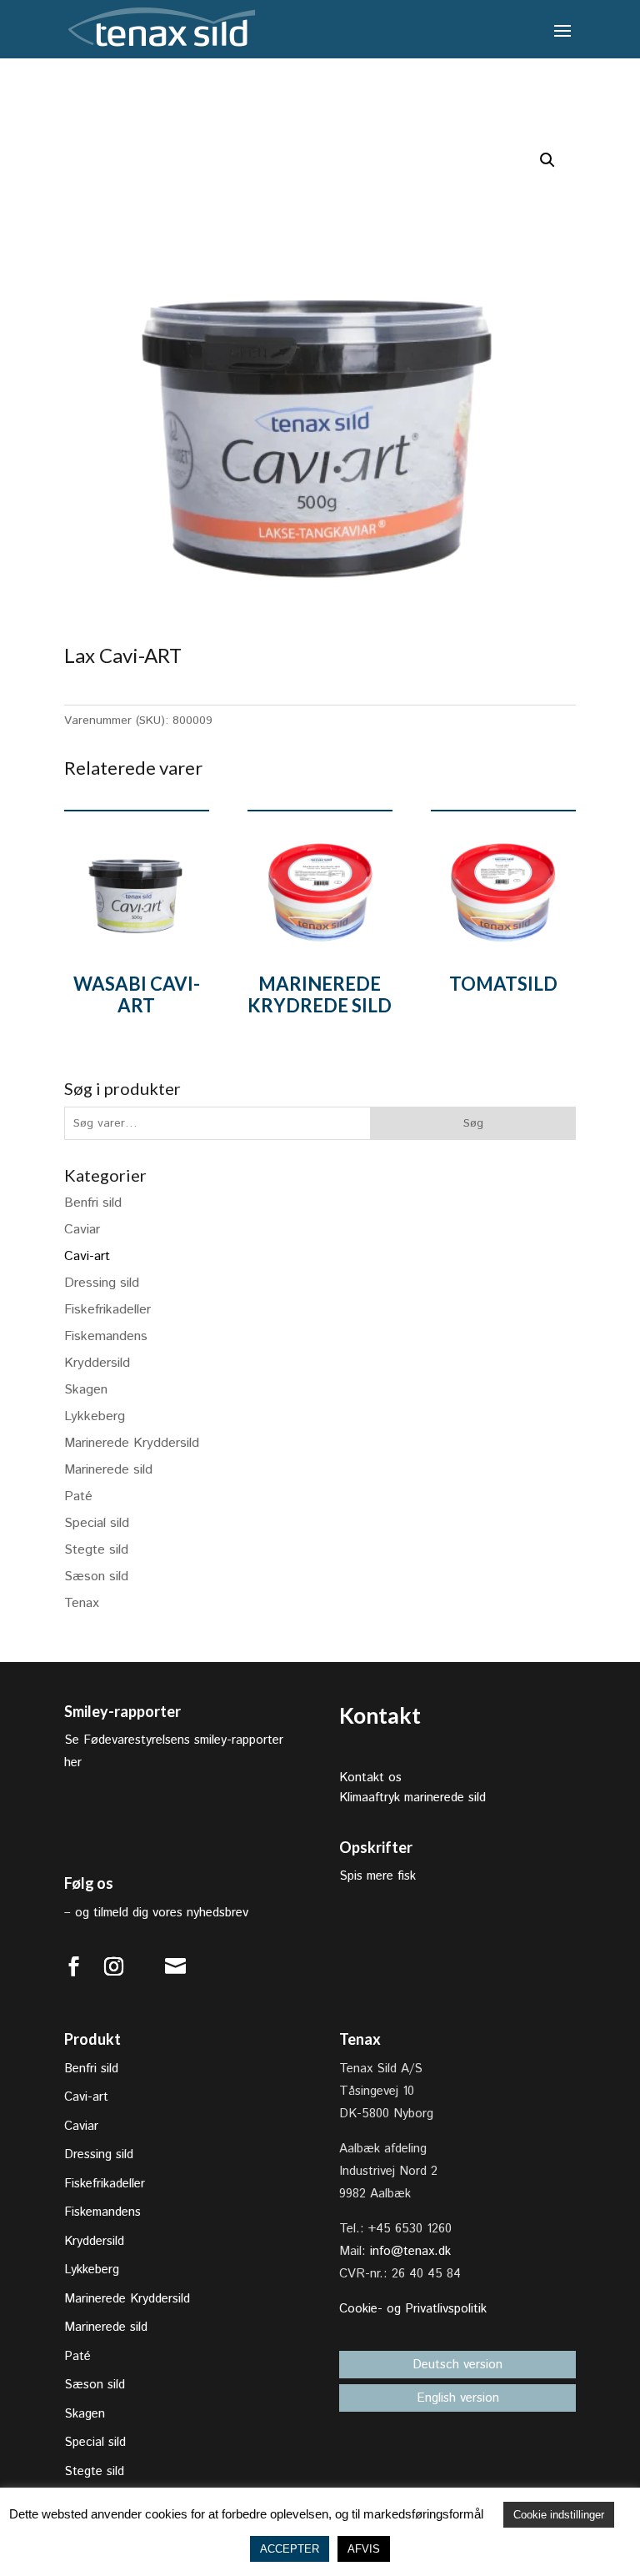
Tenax (82, 1603)
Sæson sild (96, 1577)
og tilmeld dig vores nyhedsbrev (162, 1913)
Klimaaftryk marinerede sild (412, 1798)
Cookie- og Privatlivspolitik (413, 2309)
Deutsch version (457, 2365)
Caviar (82, 1230)
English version (458, 2398)
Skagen (86, 1390)
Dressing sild (102, 1283)
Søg (473, 1123)
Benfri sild (93, 1203)
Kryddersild (97, 1363)
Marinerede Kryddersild (132, 1443)
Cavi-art (87, 1256)
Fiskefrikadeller (107, 1310)
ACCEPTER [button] (290, 2549)
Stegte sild (96, 1550)
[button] (547, 160)
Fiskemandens (106, 1336)
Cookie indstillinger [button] (559, 2515)
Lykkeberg (95, 1416)
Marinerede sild (108, 1470)
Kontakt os (370, 1778)
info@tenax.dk (410, 2251)
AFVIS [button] (364, 2549)
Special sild (97, 1523)
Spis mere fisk (377, 1876)
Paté (78, 1496)
